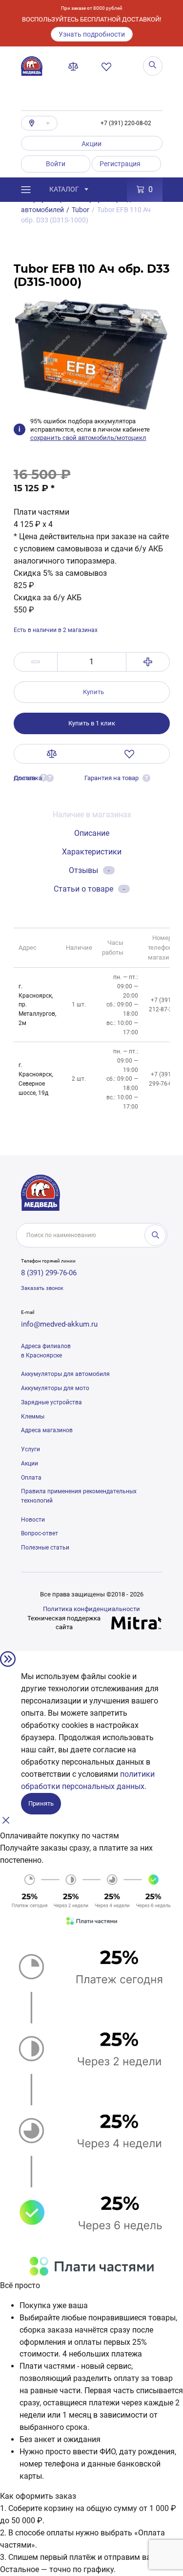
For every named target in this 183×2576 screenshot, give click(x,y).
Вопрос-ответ (40, 1533)
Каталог (64, 189)
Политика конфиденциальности (91, 1609)
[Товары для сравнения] (75, 66)
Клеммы (33, 1417)
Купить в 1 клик (92, 723)
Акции (91, 144)
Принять (41, 1803)
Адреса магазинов (47, 1430)
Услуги (30, 1449)
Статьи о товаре (89, 889)
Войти (56, 164)
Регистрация (120, 164)
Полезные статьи (45, 1548)
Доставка (28, 778)
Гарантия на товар (112, 778)
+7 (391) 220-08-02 (126, 123)
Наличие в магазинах (92, 815)
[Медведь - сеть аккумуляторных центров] (32, 66)
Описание (92, 833)
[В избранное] (130, 754)
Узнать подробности (92, 34)
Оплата (31, 1478)
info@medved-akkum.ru (59, 1324)
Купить (93, 692)
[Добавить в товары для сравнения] (52, 754)
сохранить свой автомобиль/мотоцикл (88, 438)
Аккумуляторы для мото (55, 1388)
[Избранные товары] (108, 66)
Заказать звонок (42, 1288)
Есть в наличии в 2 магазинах (56, 630)
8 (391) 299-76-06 (49, 1273)
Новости (33, 1520)
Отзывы (89, 870)
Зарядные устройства (51, 1402)
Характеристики (92, 852)
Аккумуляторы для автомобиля (65, 1374)
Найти (155, 1235)
